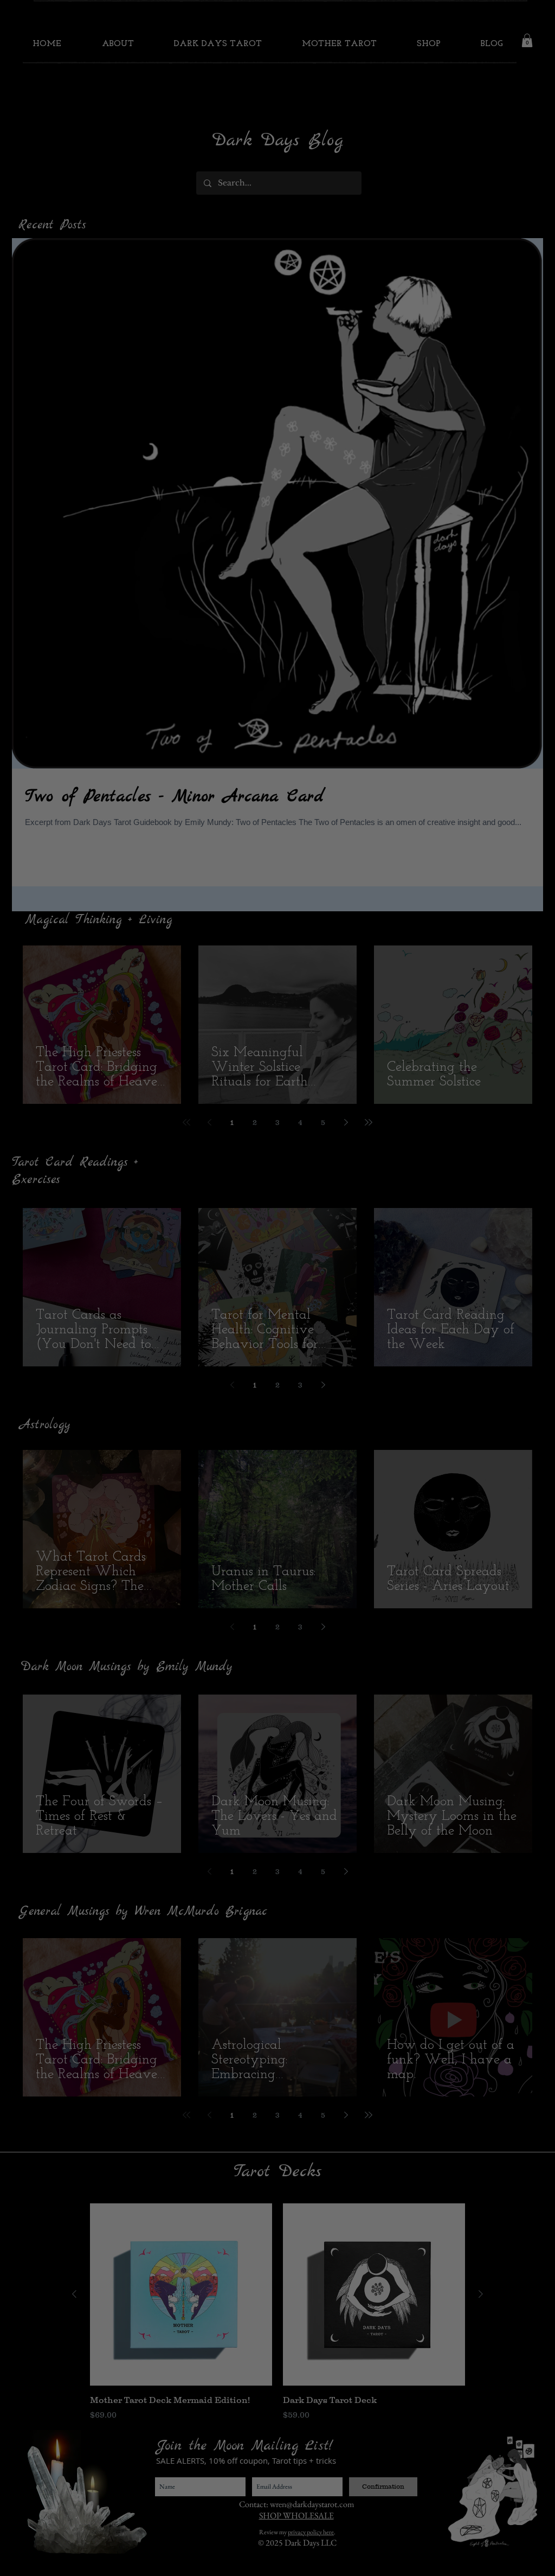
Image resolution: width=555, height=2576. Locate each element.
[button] (430, 1182)
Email (148, 1331)
